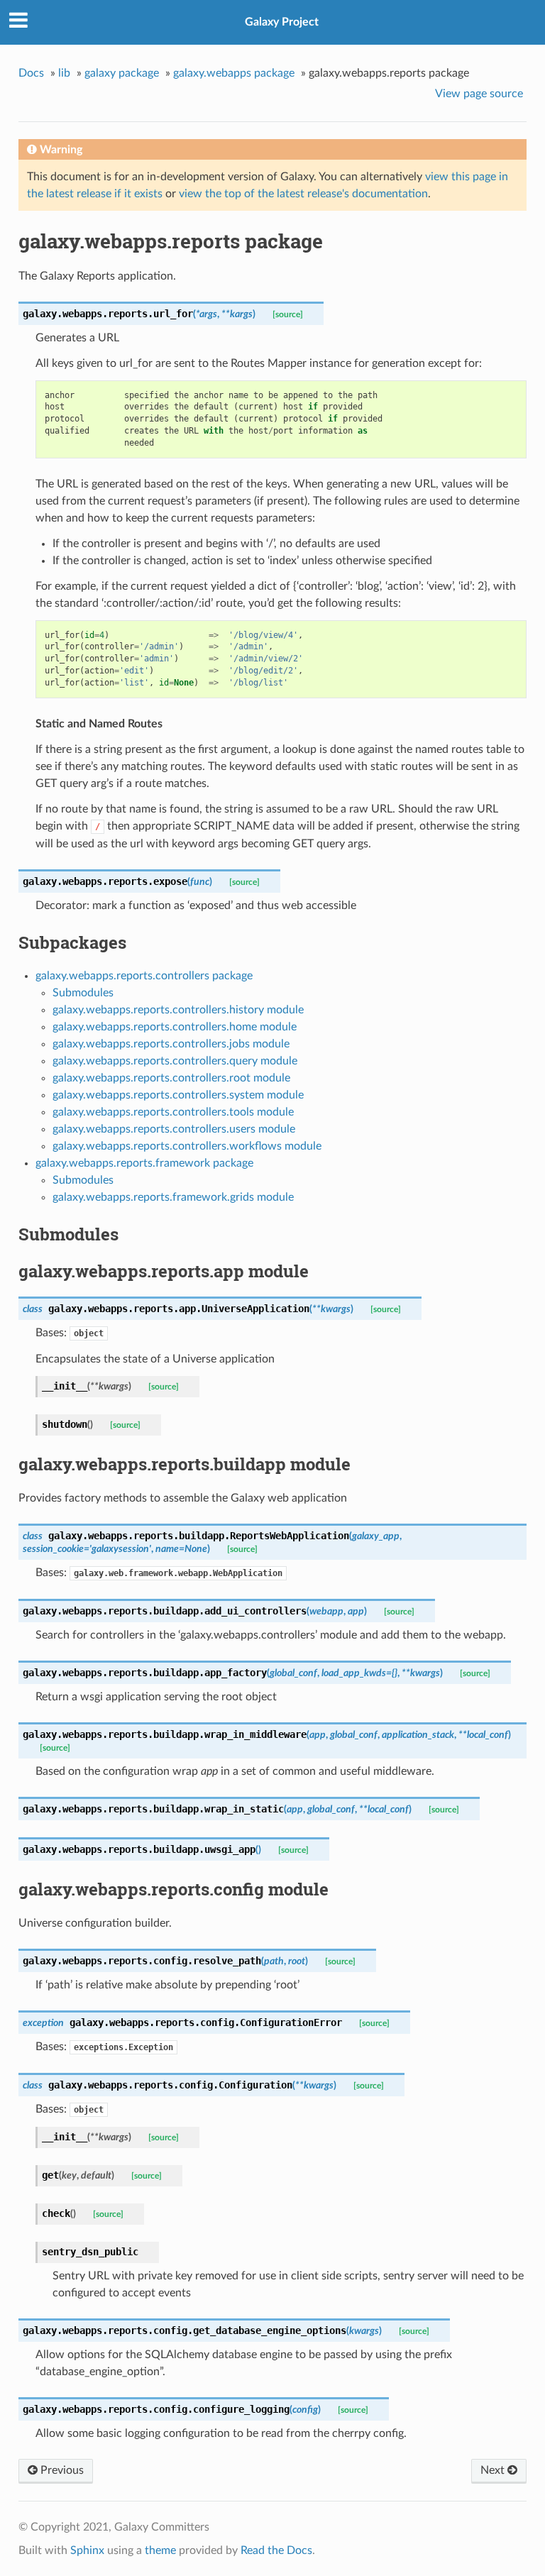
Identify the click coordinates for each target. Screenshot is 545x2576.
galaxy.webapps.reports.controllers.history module (178, 1010)
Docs (31, 73)
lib (64, 73)
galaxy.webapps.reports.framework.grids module (173, 1197)
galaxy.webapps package (234, 73)
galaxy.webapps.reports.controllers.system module (178, 1095)
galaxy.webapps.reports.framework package (144, 1163)
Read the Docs (276, 2550)
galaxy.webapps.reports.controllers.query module (175, 1061)
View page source (479, 94)
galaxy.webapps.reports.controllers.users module (174, 1129)
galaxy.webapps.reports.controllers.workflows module (187, 1146)
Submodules (83, 993)
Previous (61, 2470)
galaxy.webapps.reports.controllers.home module (175, 1027)
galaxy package (122, 73)
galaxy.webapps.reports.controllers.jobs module (171, 1044)
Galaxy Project (282, 22)
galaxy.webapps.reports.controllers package (144, 976)
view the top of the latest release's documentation (303, 194)
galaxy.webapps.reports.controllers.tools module (173, 1112)
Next (494, 2470)
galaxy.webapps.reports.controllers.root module (171, 1078)
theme (160, 2550)
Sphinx (87, 2550)
